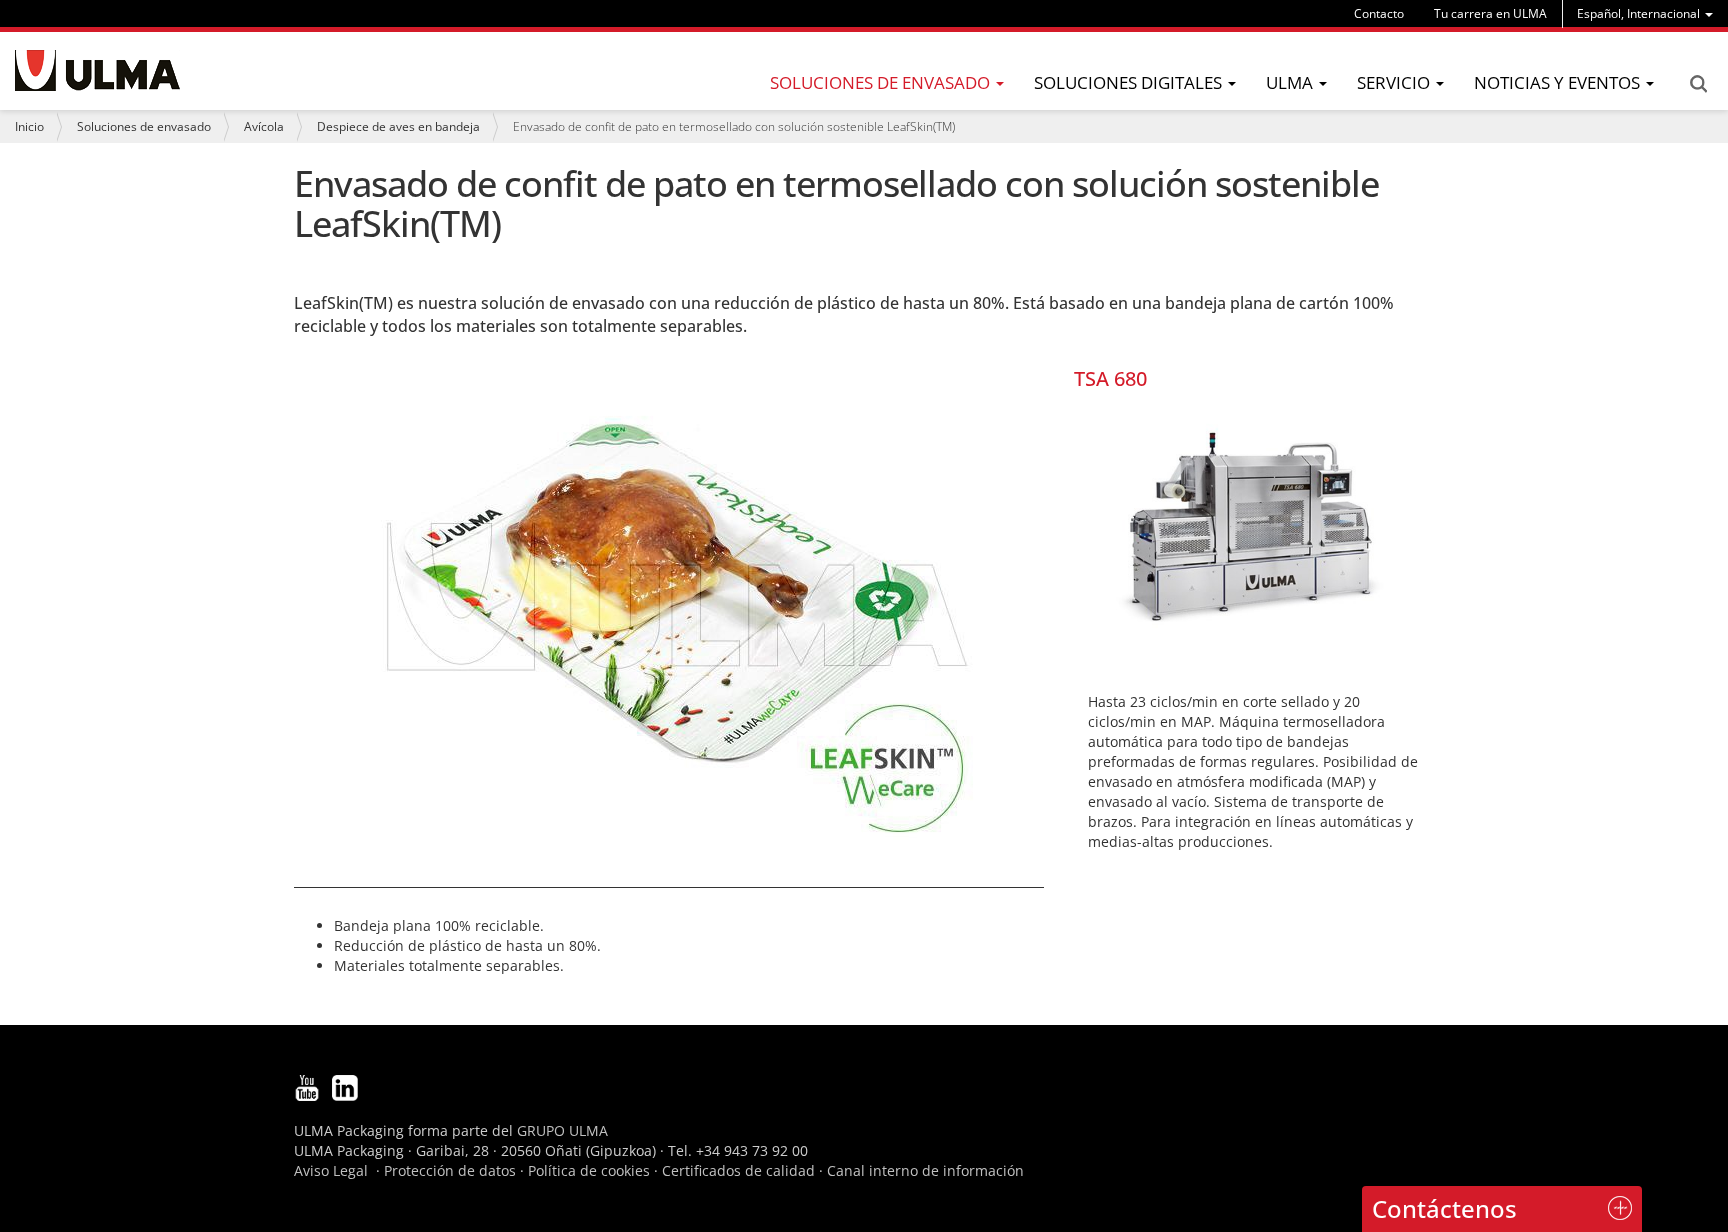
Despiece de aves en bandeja (398, 126)
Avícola (264, 126)
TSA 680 (1110, 378)
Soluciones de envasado (144, 126)
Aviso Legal (331, 1170)
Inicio (29, 126)
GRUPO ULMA (562, 1130)
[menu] (1645, 13)
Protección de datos (450, 1170)
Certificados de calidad (738, 1170)
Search (1698, 84)
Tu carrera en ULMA (1490, 13)
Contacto (1379, 13)
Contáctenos (1444, 1208)
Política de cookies (589, 1170)
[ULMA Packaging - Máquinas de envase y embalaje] (97, 70)
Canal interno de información (925, 1170)
